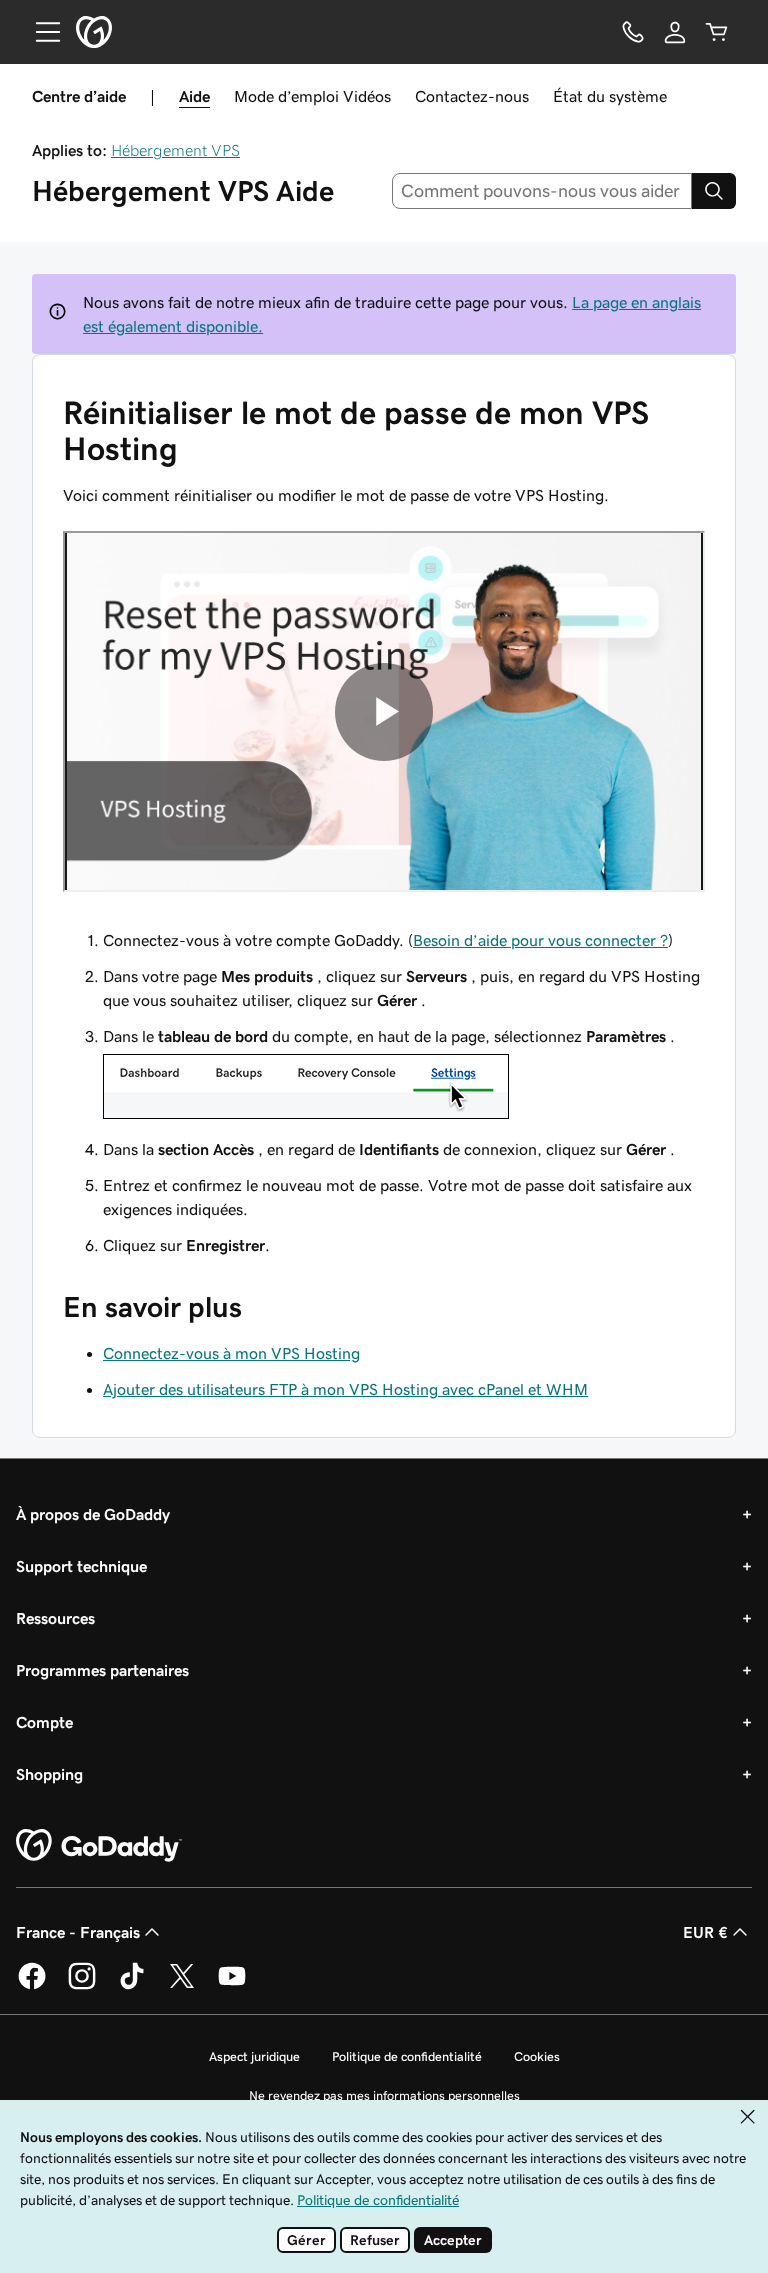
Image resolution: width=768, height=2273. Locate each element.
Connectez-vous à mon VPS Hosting (231, 1353)
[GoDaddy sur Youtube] (232, 1986)
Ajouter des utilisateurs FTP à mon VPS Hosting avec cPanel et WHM (345, 1389)
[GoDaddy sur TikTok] (132, 1986)
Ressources (55, 1618)
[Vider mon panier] (717, 32)
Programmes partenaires (102, 1670)
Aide (194, 96)
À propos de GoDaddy (93, 1514)
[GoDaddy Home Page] (99, 1846)
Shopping (49, 1774)
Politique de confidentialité (407, 2056)
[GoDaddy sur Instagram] (82, 1986)
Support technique (81, 1566)
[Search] (714, 191)
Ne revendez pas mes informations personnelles (384, 2095)
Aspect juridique (254, 2056)
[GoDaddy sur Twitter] (182, 1986)
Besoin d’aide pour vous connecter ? (540, 940)
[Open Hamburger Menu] (40, 32)
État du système (610, 96)
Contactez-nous (472, 96)
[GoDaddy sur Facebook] (32, 1986)
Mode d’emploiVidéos (312, 96)
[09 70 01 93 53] (633, 32)
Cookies (537, 2056)
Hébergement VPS (175, 150)
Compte (44, 1722)
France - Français (78, 1932)
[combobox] (542, 191)
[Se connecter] (675, 32)
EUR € (705, 1932)
